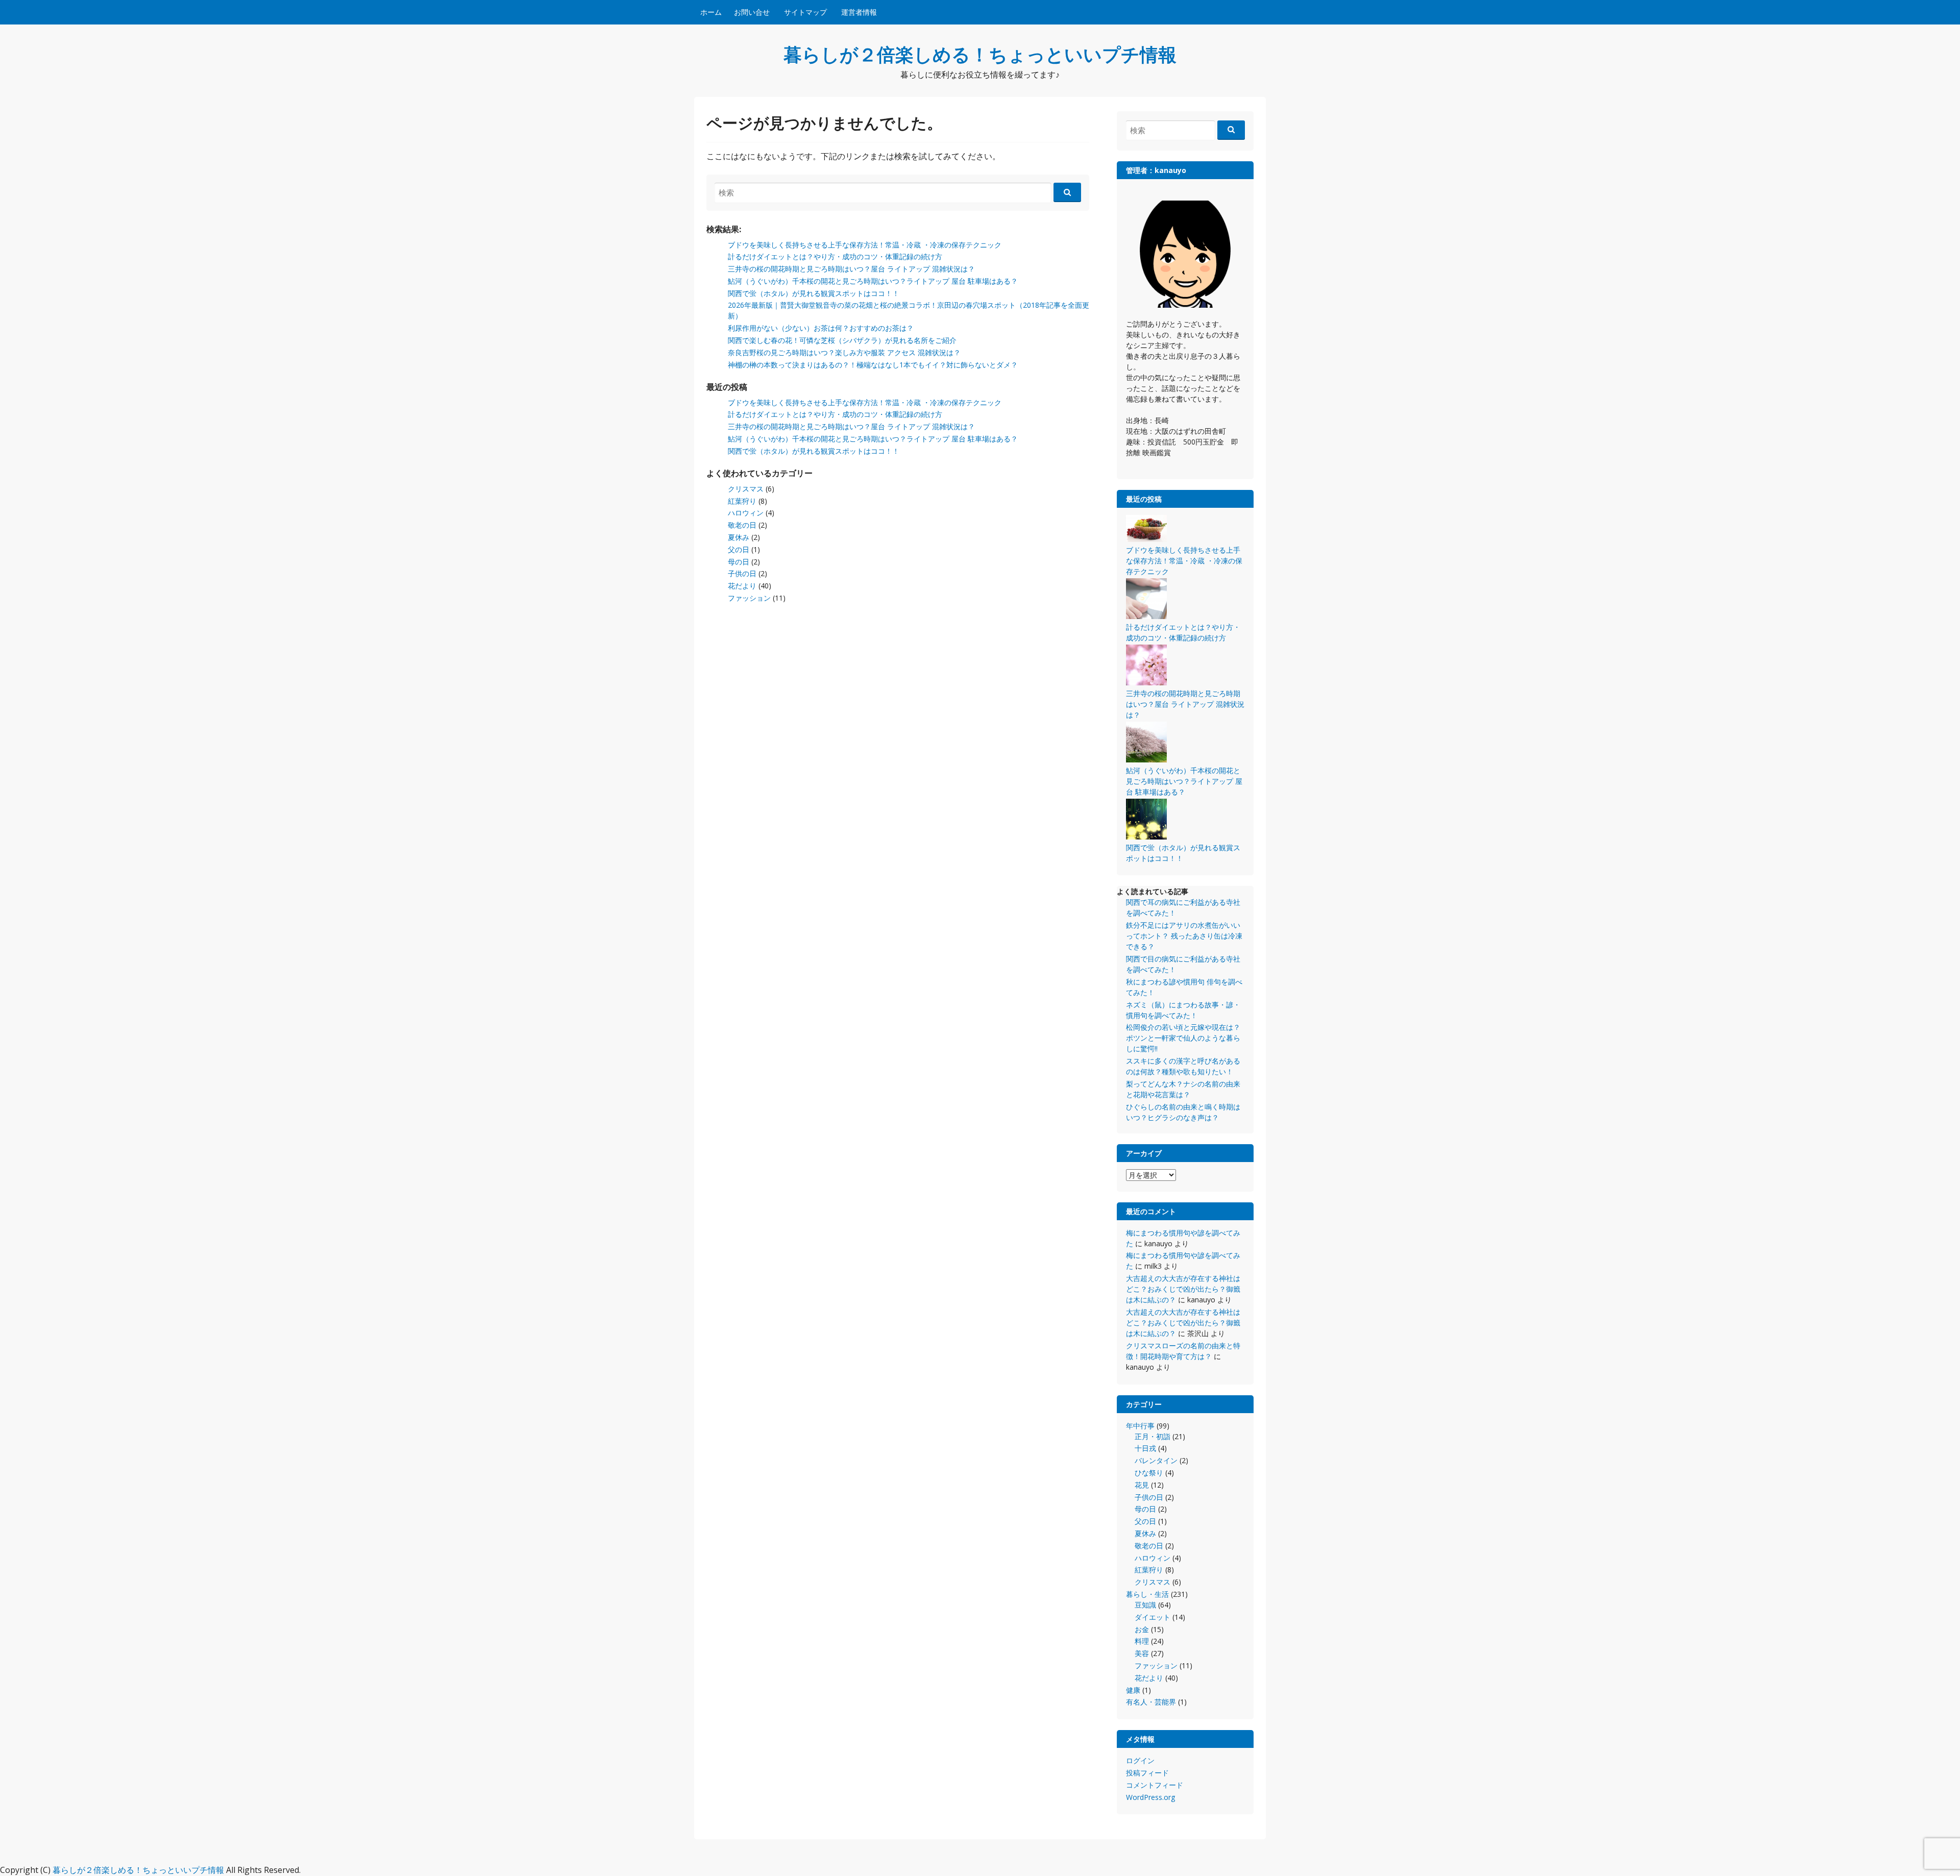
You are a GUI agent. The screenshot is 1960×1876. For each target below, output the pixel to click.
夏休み (739, 537)
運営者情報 (859, 12)
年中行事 (1140, 1426)
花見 (1142, 1485)
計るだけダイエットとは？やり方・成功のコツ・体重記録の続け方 (835, 256)
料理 (1142, 1641)
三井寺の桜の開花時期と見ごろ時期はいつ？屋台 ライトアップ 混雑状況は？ (851, 269)
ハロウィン (746, 513)
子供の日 (742, 573)
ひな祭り (1149, 1473)
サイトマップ (805, 12)
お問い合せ (752, 12)
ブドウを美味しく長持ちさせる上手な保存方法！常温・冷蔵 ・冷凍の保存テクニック (865, 245)
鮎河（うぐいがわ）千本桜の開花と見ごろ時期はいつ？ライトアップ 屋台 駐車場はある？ (873, 281)
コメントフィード (1155, 1785)
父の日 (739, 549)
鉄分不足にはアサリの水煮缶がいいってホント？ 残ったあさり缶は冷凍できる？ (1184, 936)
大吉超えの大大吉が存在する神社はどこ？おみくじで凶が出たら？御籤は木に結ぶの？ (1183, 1289)
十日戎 (1145, 1448)
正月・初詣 (1153, 1436)
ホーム (711, 12)
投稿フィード (1147, 1773)
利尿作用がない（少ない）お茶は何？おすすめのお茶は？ (821, 328)
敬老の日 (742, 525)
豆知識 (1145, 1605)
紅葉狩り (742, 501)
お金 (1142, 1629)
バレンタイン (1156, 1460)
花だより (742, 586)
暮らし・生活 (1147, 1594)
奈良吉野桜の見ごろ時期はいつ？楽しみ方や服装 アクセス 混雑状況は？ (844, 352)
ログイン (1140, 1760)
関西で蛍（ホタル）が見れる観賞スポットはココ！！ (814, 293)
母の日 (739, 562)
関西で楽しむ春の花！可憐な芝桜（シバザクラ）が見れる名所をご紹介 (842, 340)
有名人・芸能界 (1151, 1702)
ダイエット (1153, 1617)
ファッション (749, 598)
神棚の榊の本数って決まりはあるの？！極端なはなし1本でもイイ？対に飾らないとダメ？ (873, 365)
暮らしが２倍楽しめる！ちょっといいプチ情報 (980, 54)
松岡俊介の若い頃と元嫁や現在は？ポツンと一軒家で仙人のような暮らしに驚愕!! (1183, 1038)
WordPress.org (1150, 1797)
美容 (1142, 1653)
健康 (1133, 1690)
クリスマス (746, 489)
